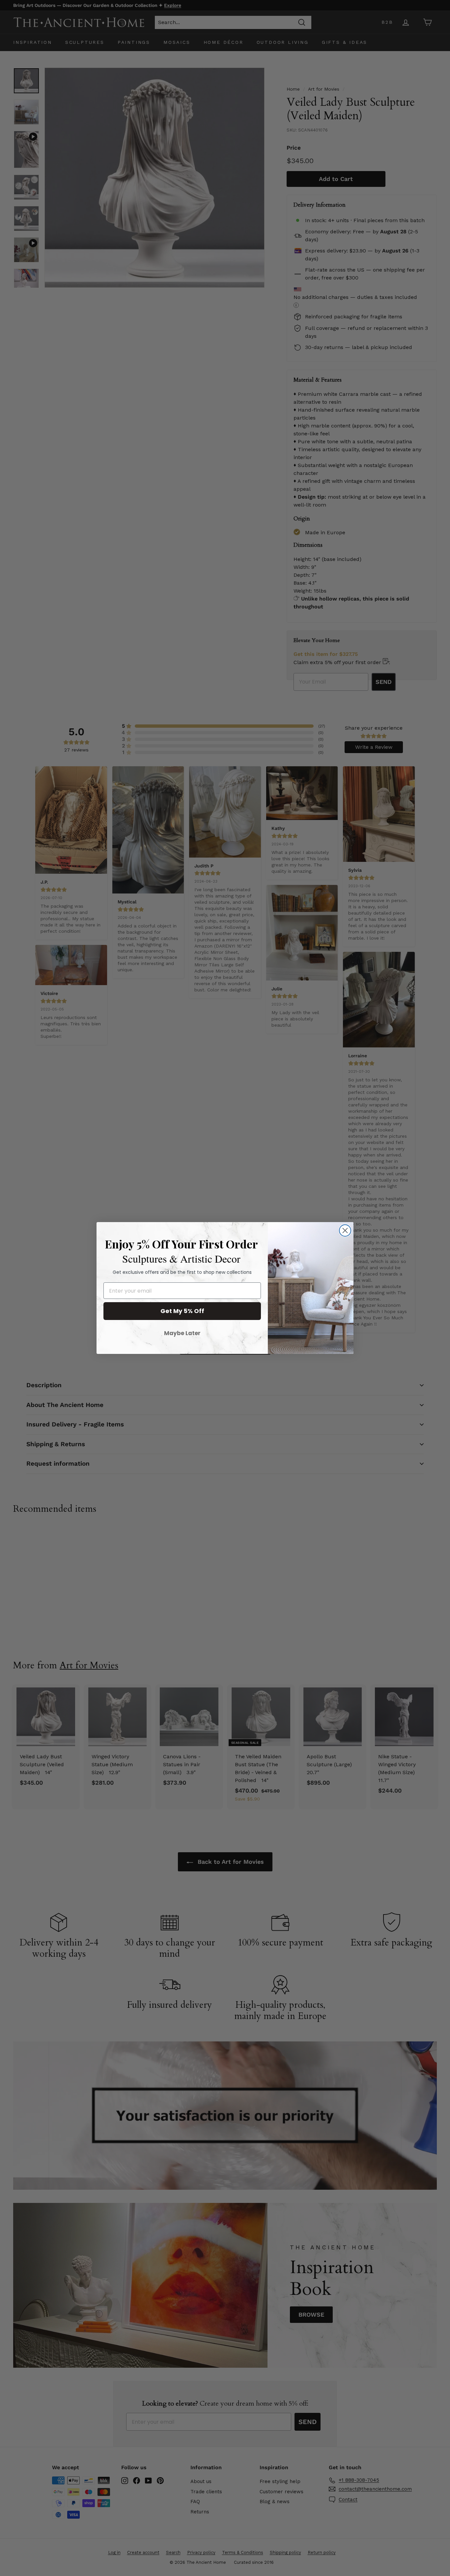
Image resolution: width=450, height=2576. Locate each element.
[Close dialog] (345, 1230)
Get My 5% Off (182, 1311)
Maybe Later (182, 1333)
